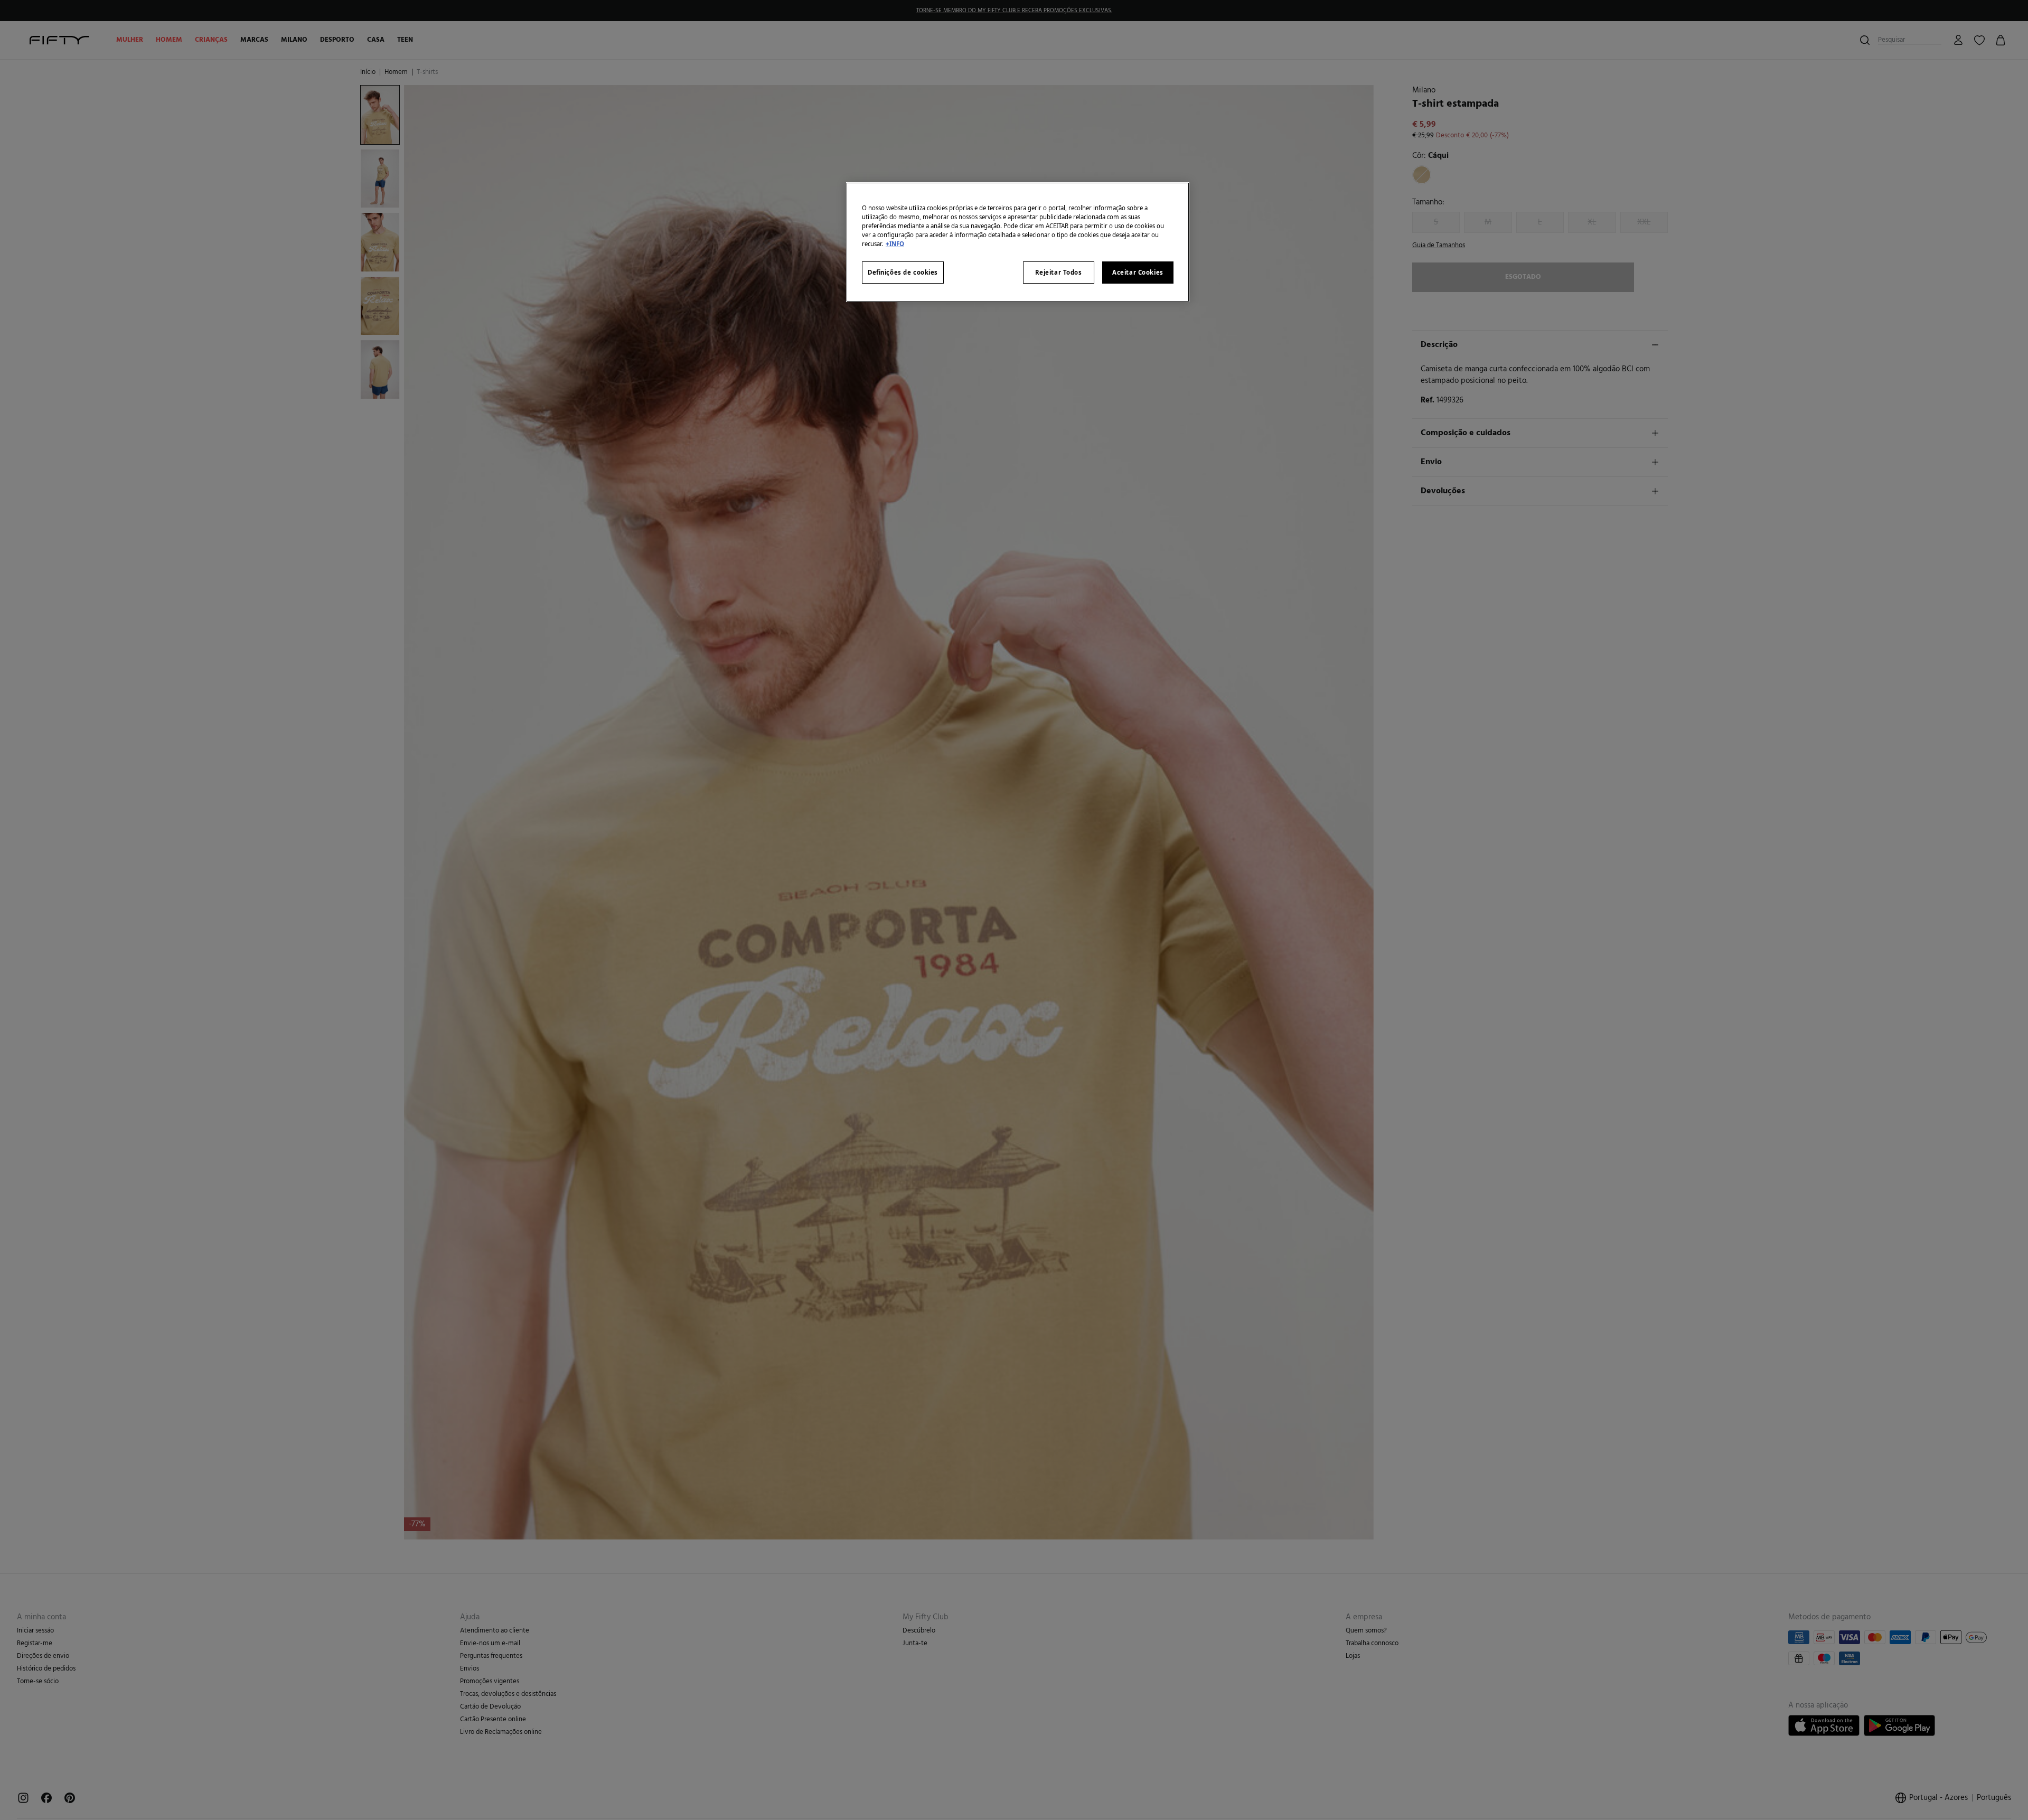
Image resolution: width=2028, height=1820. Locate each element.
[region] (1018, 242)
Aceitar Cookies (1138, 272)
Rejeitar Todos (1059, 272)
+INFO (895, 244)
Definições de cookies (903, 272)
